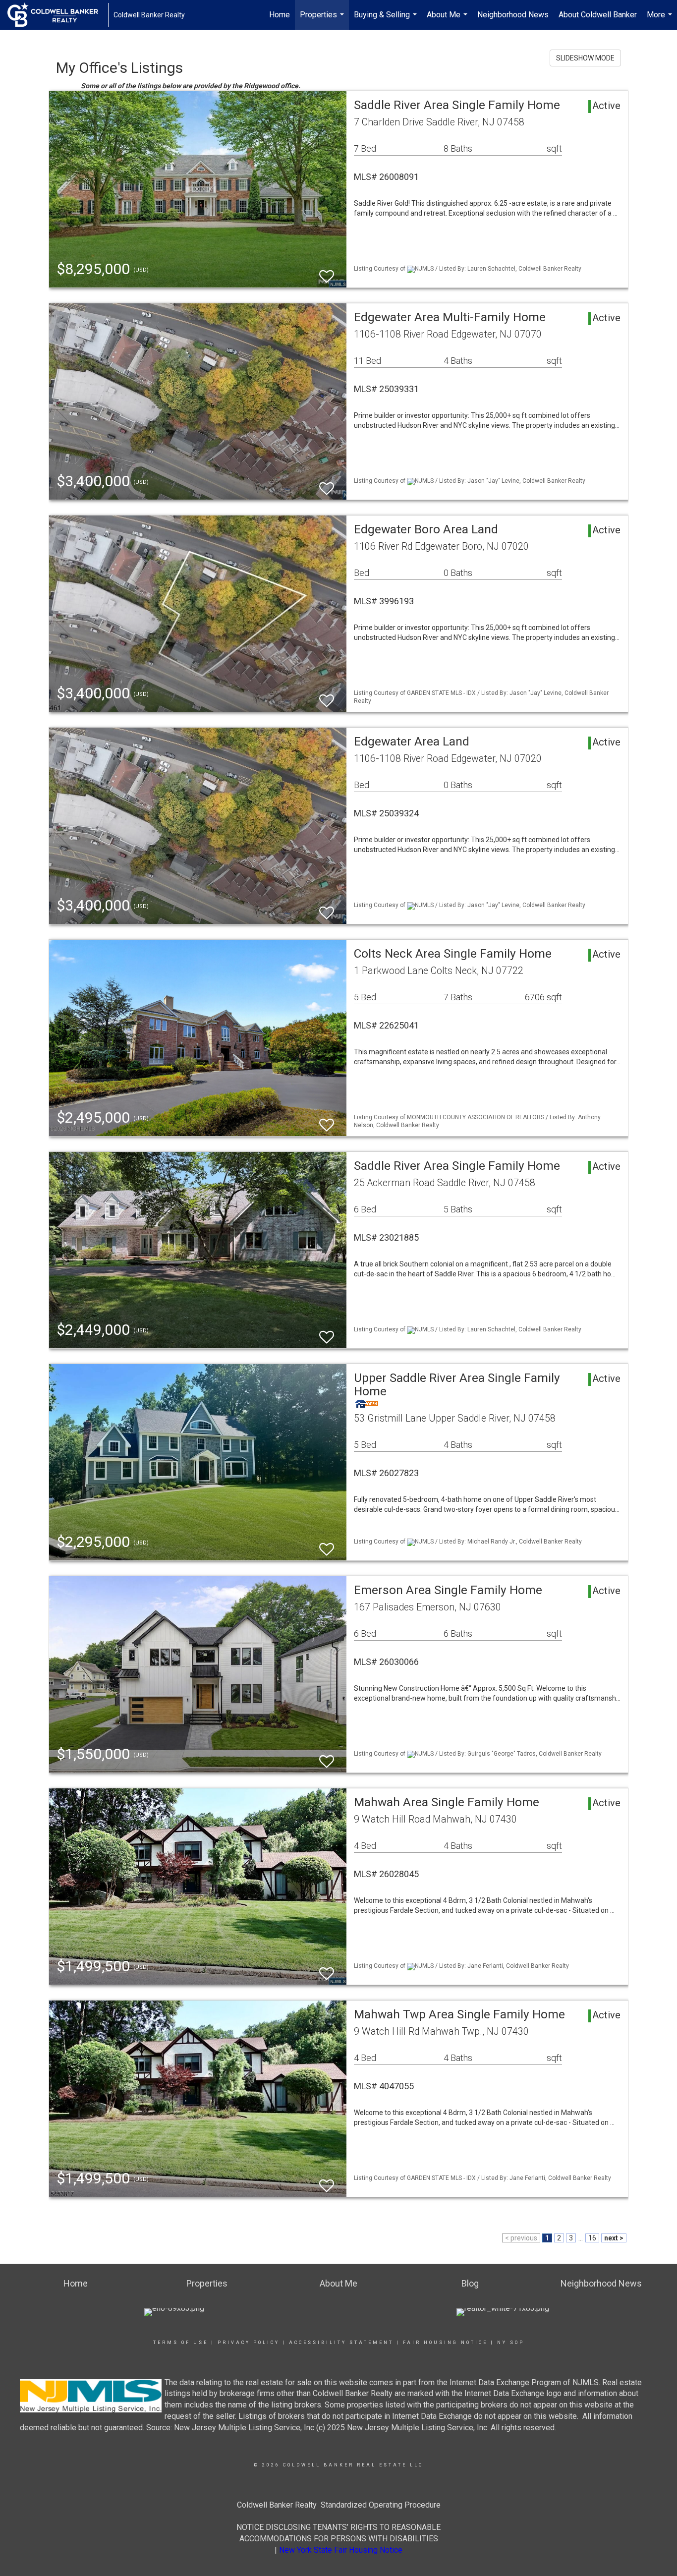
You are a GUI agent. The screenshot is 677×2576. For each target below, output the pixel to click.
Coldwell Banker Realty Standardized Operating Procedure (339, 2505)
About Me (448, 20)
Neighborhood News (513, 15)
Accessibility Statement (341, 2343)
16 (592, 2238)
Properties (323, 20)
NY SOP (511, 2343)
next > (614, 2238)
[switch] (327, 272)
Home (280, 15)
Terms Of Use (181, 2343)
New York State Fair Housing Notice (341, 2550)
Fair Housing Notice (445, 2343)
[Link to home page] (58, 15)
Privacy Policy (249, 2343)
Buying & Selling (387, 20)
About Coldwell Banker (598, 15)
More (661, 20)
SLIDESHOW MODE (585, 58)
